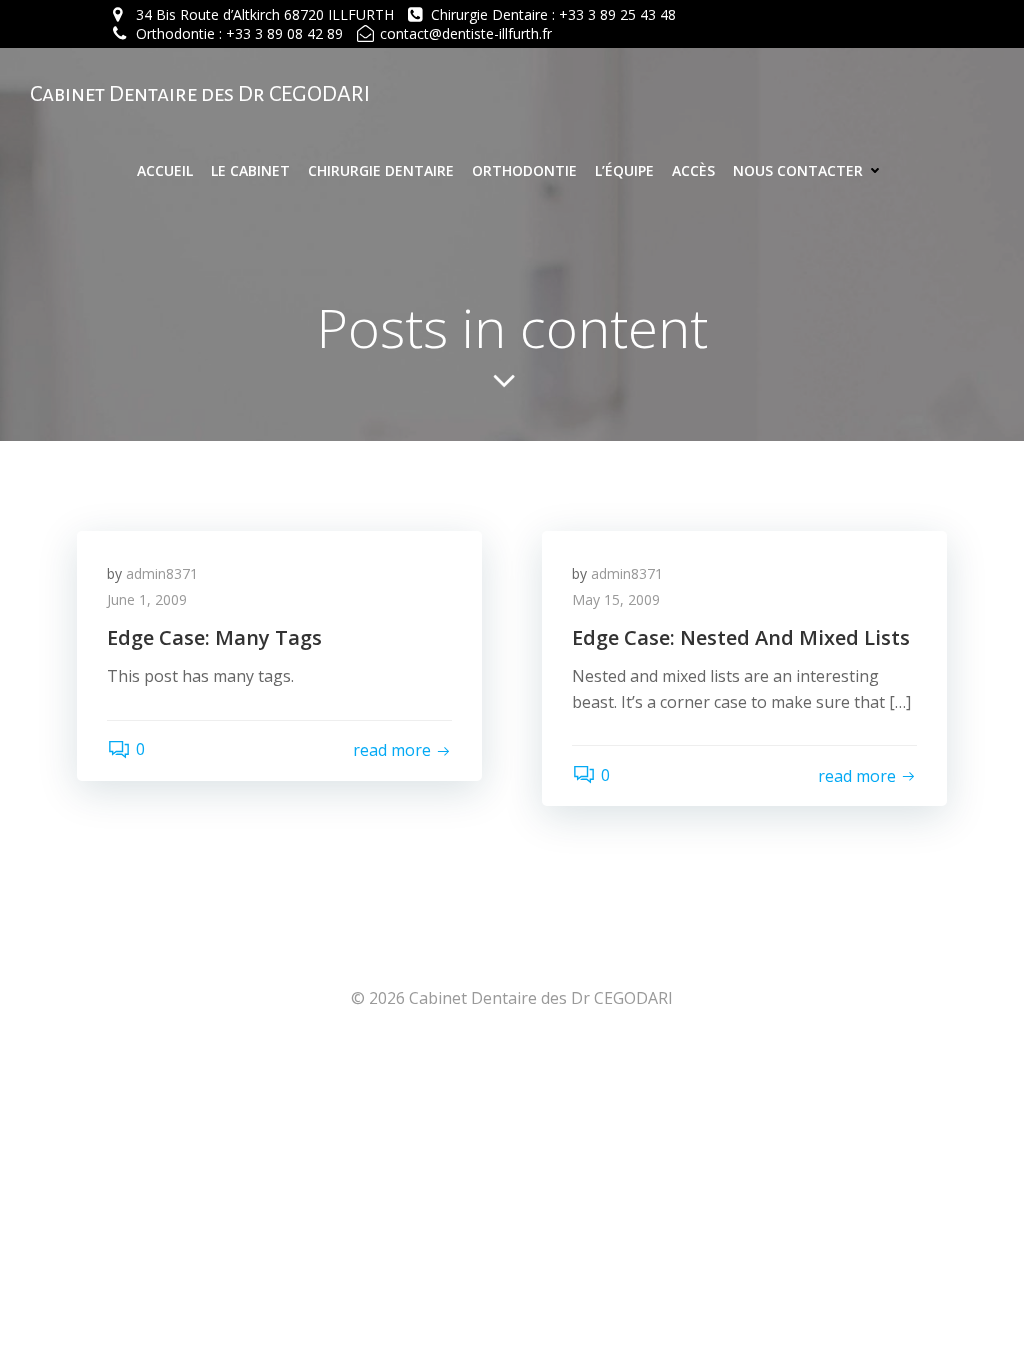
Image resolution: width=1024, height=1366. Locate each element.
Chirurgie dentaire (381, 170)
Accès (693, 170)
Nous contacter (798, 170)
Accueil (165, 170)
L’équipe (624, 170)
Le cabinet (250, 170)
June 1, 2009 (147, 599)
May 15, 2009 (616, 599)
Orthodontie (524, 170)
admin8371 (162, 573)
